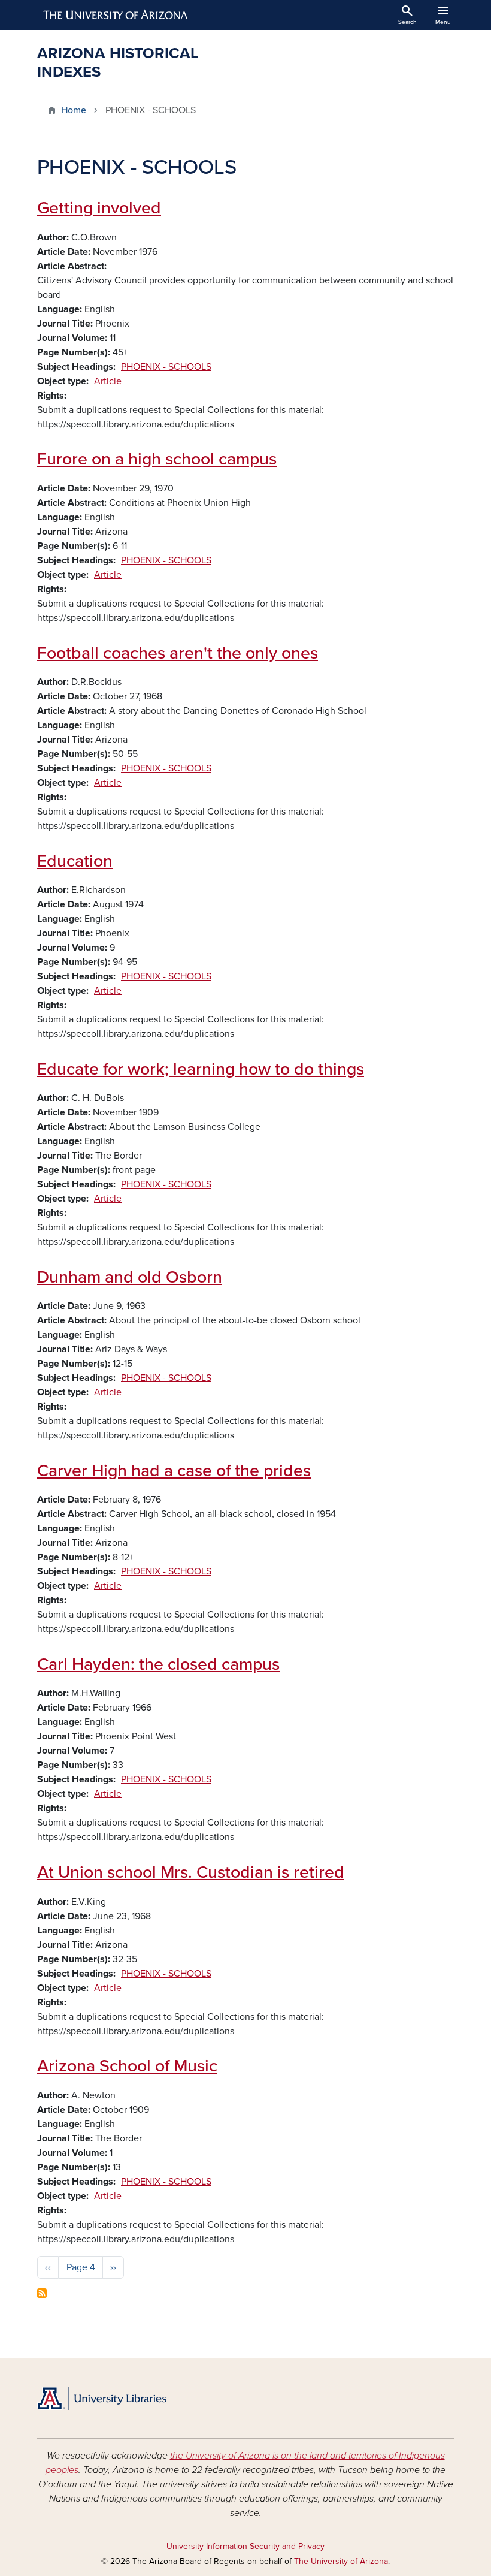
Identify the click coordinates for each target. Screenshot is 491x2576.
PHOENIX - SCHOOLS (166, 367)
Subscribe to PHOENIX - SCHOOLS (42, 2293)
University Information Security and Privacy (245, 2546)
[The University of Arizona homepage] (116, 15)
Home (74, 110)
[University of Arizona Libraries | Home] (102, 2398)
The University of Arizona (341, 2561)
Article (108, 381)
